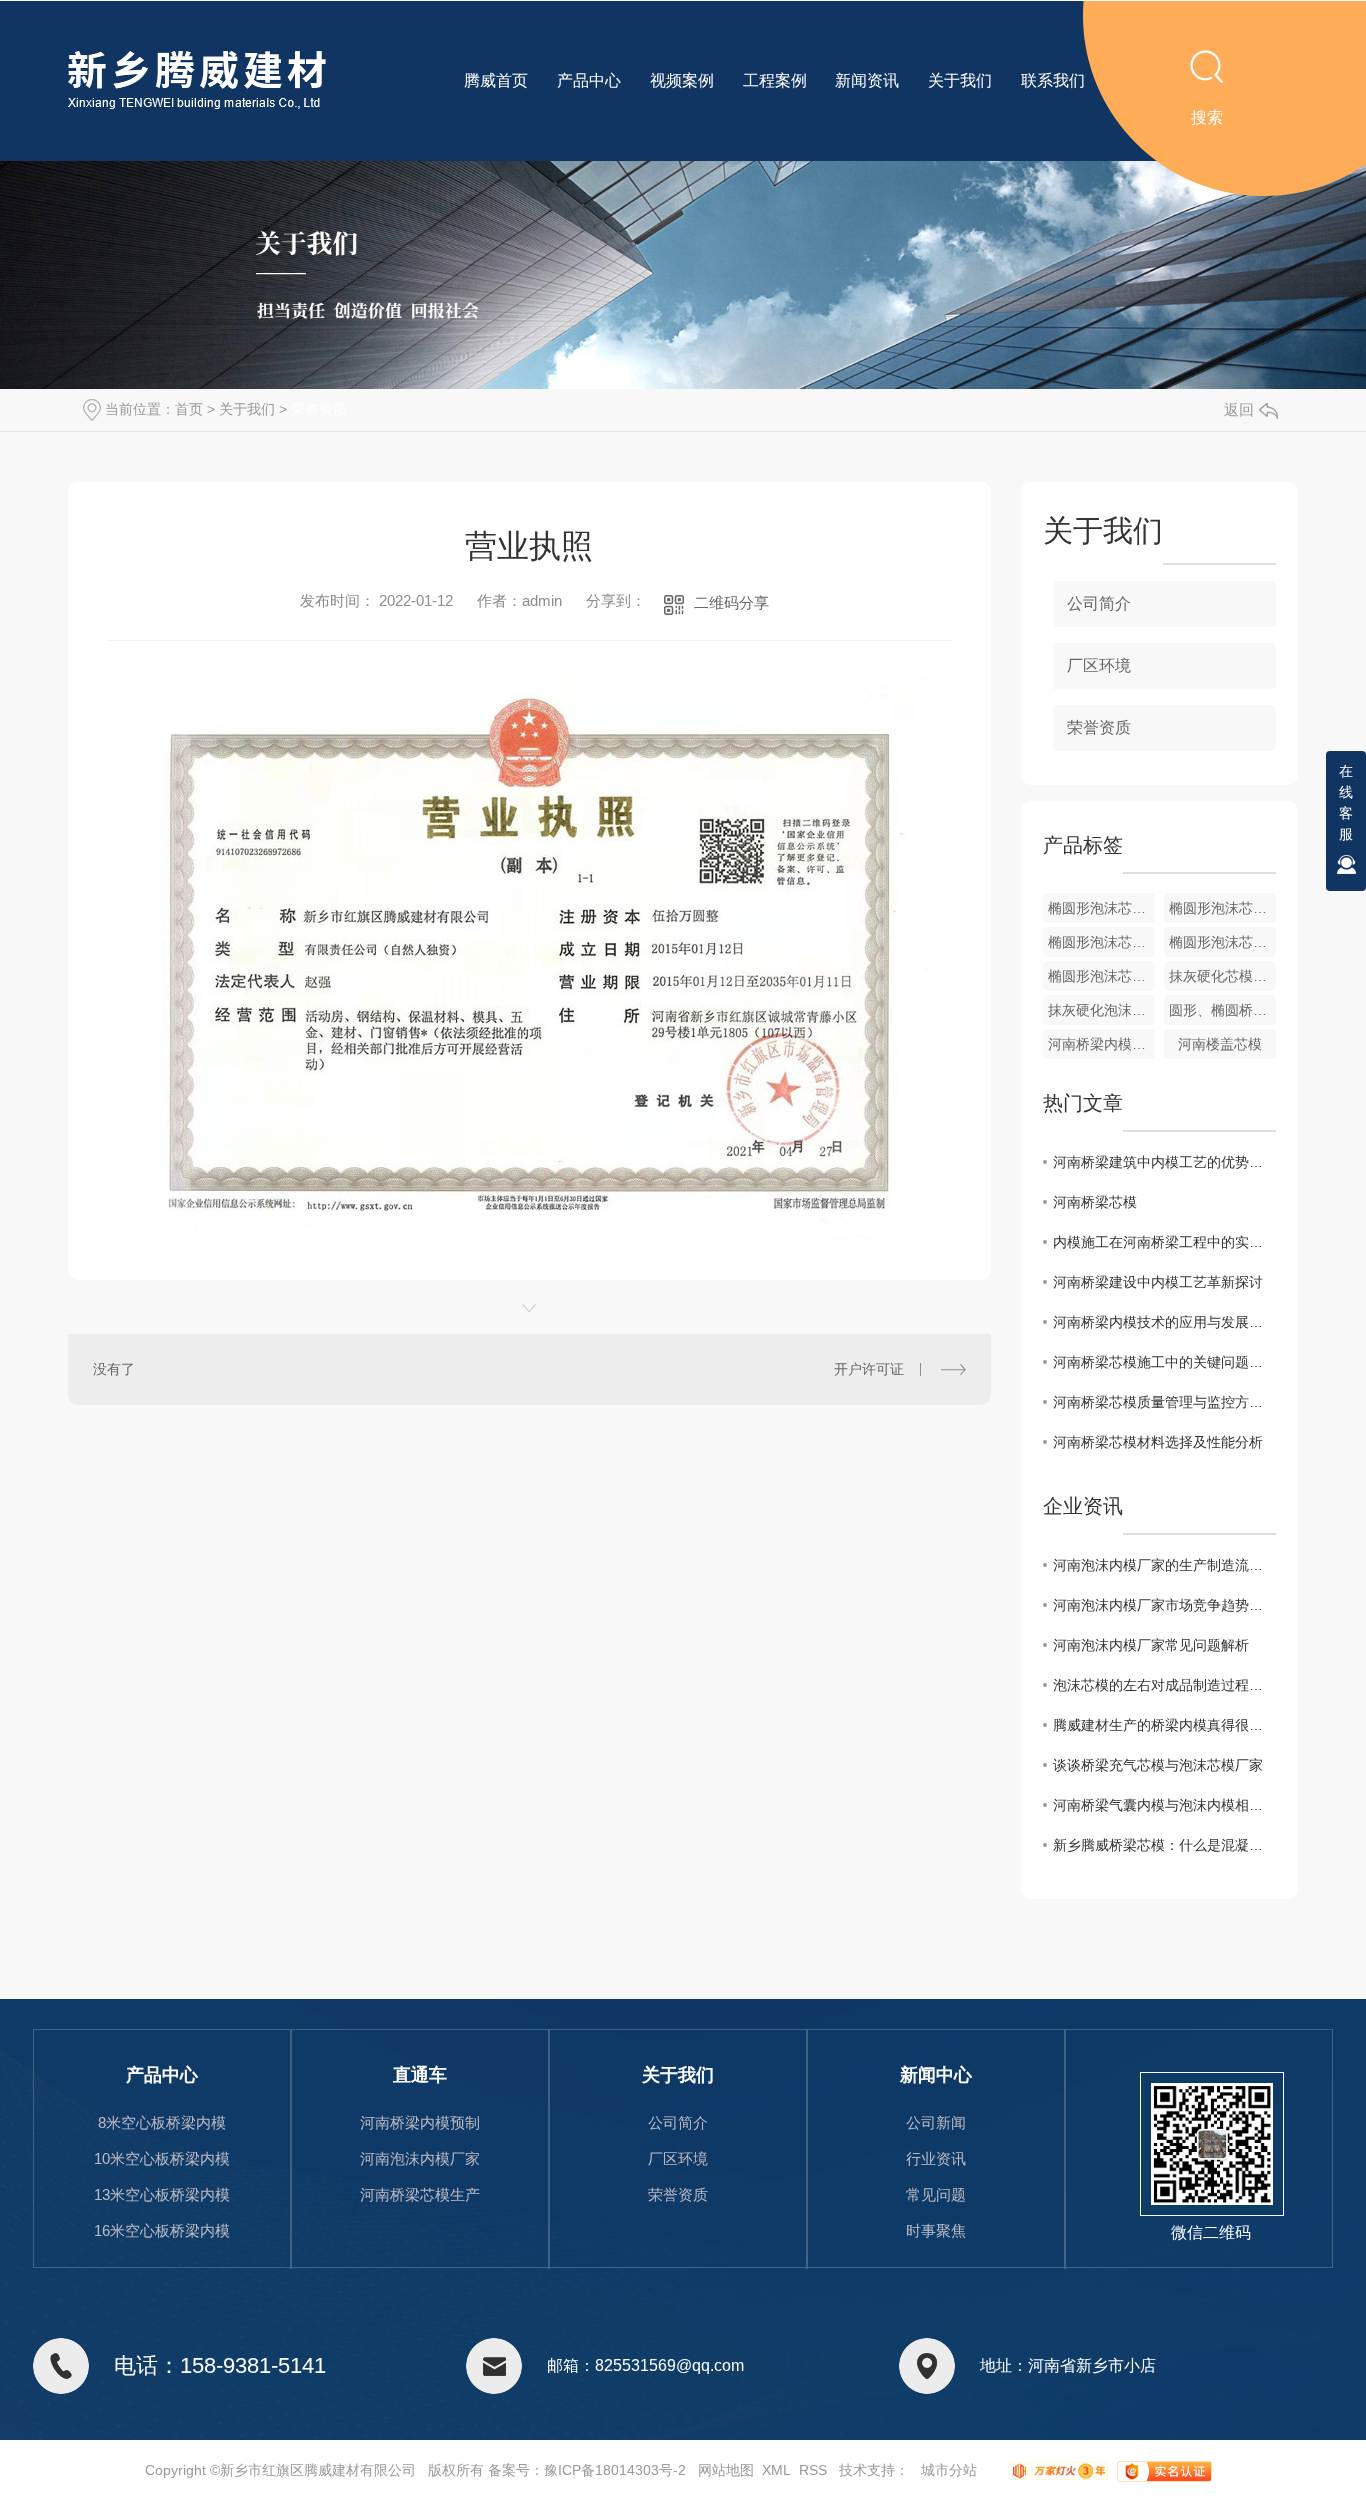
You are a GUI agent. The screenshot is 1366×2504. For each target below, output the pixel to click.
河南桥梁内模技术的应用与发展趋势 (1164, 1322)
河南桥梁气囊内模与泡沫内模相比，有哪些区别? (1164, 1805)
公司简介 (1099, 603)
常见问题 (936, 2194)
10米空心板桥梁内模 (162, 2158)
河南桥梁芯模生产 (420, 2194)
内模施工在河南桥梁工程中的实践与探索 (1164, 1242)
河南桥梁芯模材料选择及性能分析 (1158, 1442)
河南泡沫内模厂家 (420, 2158)
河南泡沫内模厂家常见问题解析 (1151, 1645)
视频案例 (682, 80)
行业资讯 (936, 2158)
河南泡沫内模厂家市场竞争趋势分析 (1164, 1605)
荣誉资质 (319, 409)
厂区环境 (1099, 665)
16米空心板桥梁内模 (162, 2230)
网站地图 (726, 2470)
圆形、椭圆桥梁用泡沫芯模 (1222, 1010)
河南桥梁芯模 (1095, 1202)
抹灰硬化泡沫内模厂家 (1101, 1010)
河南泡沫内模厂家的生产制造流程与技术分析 (1164, 1565)
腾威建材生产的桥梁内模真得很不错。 (1164, 1725)
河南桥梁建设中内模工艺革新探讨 (1158, 1282)
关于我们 (960, 80)
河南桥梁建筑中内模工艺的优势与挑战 (1164, 1162)
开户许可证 (869, 1369)
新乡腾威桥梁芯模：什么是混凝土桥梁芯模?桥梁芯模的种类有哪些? (1164, 1845)
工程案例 (775, 80)
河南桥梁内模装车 (1101, 1044)
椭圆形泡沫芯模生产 (1222, 942)
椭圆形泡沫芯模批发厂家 (1101, 908)
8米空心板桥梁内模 (162, 2122)
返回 (1239, 409)
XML (776, 2470)
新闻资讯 (867, 80)
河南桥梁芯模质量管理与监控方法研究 (1164, 1402)
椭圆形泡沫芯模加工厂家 (1222, 908)
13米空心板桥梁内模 (162, 2194)
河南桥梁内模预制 (420, 2122)
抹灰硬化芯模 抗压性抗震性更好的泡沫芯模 (1222, 976)
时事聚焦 (936, 2230)
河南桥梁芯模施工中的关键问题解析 (1164, 1362)
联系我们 (1053, 80)
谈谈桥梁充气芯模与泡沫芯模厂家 (1158, 1765)
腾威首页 (496, 80)
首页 (189, 409)
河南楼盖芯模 (1220, 1044)
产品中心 (589, 80)
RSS (813, 2470)
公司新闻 (936, 2122)
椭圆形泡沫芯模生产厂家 (1101, 942)
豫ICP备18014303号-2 (615, 2470)
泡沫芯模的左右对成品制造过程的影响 (1164, 1685)
